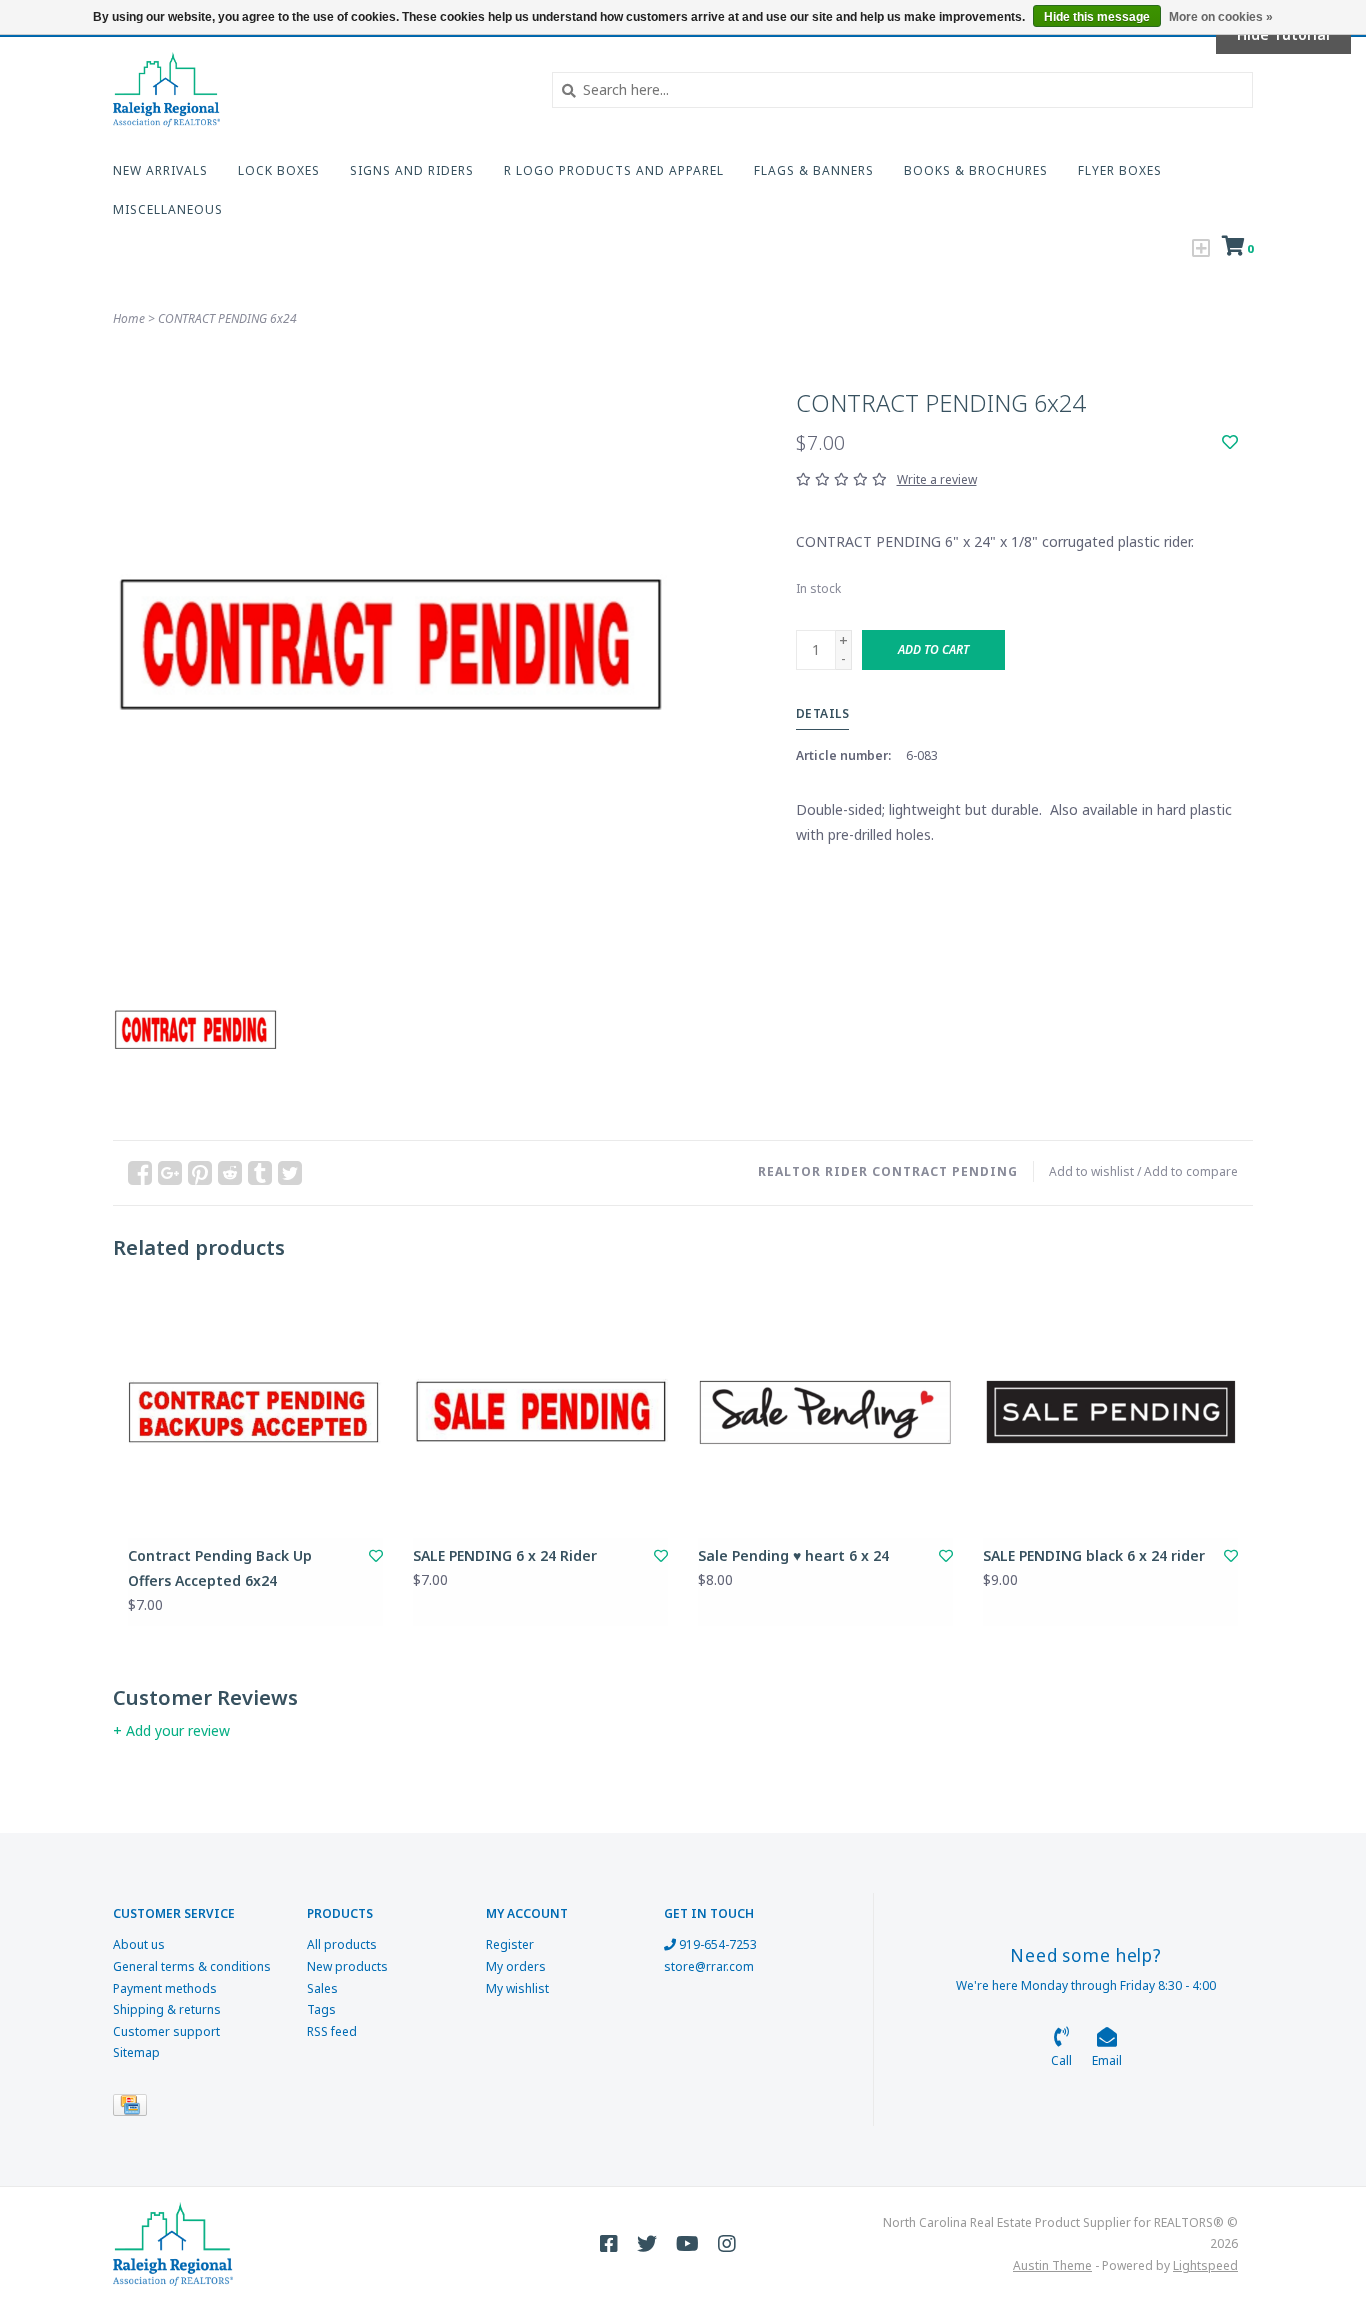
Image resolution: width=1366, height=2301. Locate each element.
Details (823, 713)
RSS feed (332, 2031)
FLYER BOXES (1120, 170)
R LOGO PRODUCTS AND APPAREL (614, 170)
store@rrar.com (709, 1966)
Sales (322, 1988)
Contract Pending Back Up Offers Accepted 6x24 (220, 1568)
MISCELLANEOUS (168, 209)
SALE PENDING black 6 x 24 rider (1094, 1555)
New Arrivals (160, 170)
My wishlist (517, 1988)
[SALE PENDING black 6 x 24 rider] (1110, 1410)
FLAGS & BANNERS (814, 170)
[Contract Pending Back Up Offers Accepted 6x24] (255, 1410)
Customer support (166, 2031)
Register (510, 1944)
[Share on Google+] (170, 1173)
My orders (516, 1966)
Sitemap (136, 2052)
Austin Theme (1052, 2265)
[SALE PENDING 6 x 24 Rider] (540, 1410)
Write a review (937, 479)
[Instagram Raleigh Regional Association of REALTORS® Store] (727, 2244)
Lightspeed (1205, 2265)
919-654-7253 (716, 1944)
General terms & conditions (192, 1966)
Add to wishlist (1091, 1171)
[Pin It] (200, 1173)
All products (342, 1944)
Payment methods (165, 1988)
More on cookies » (1221, 17)
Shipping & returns (167, 2009)
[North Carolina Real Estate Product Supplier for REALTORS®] (317, 89)
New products (347, 1966)
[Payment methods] (133, 2108)
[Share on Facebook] (140, 1173)
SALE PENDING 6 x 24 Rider (505, 1555)
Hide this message (1097, 17)
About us (139, 1944)
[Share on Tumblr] (260, 1173)
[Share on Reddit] (230, 1173)
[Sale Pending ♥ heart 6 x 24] (825, 1410)
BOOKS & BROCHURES (976, 170)
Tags (321, 2009)
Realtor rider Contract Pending (888, 1171)
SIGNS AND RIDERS (412, 170)
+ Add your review (171, 1730)
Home (129, 318)
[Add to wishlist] (1230, 442)
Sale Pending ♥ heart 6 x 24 (793, 1555)
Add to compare (1191, 1171)
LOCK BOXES (279, 170)
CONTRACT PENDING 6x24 (227, 318)
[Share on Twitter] (290, 1173)
